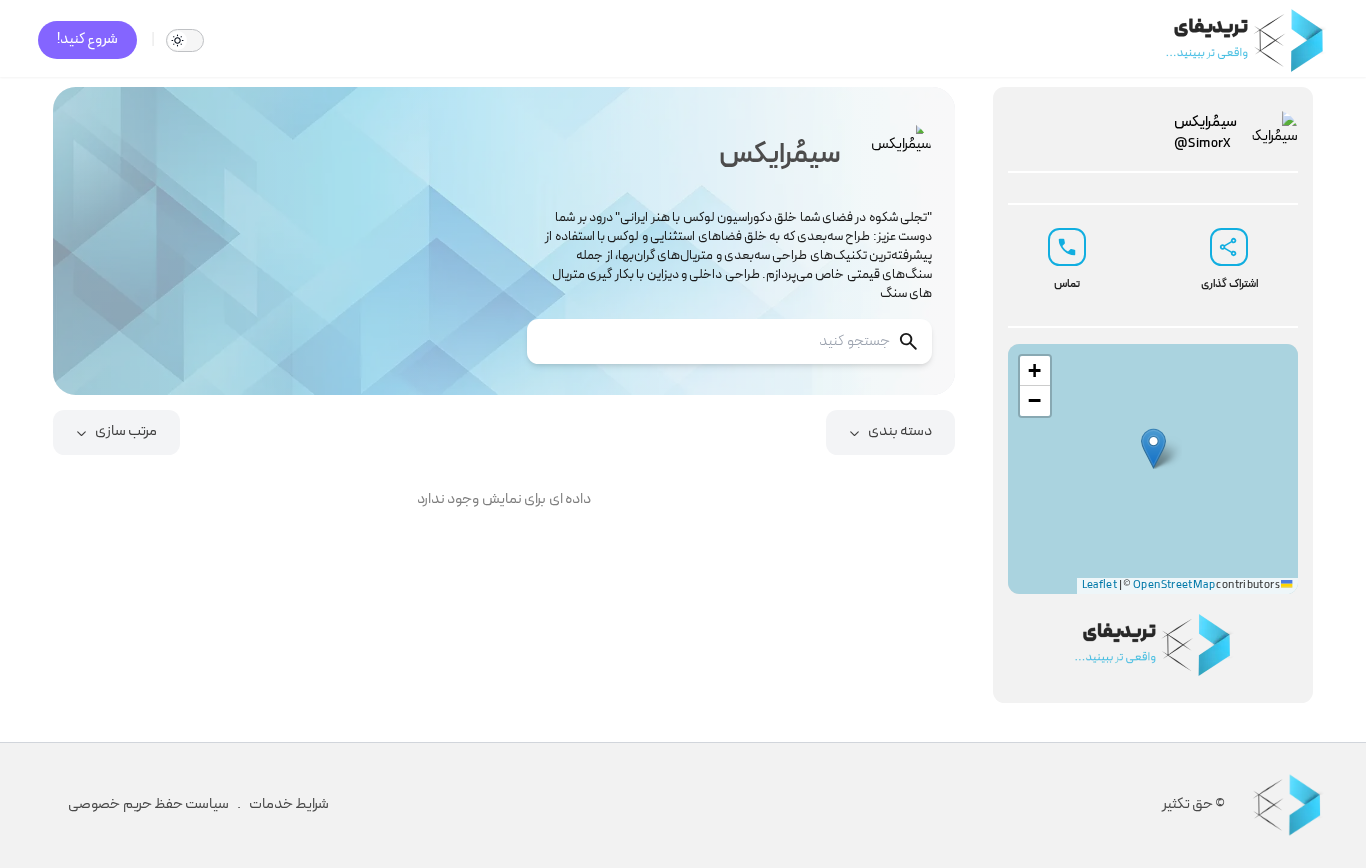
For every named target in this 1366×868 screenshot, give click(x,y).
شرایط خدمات (289, 805)
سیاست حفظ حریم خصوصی (148, 805)
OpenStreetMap (1174, 585)
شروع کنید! (87, 39)
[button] (1153, 448)
